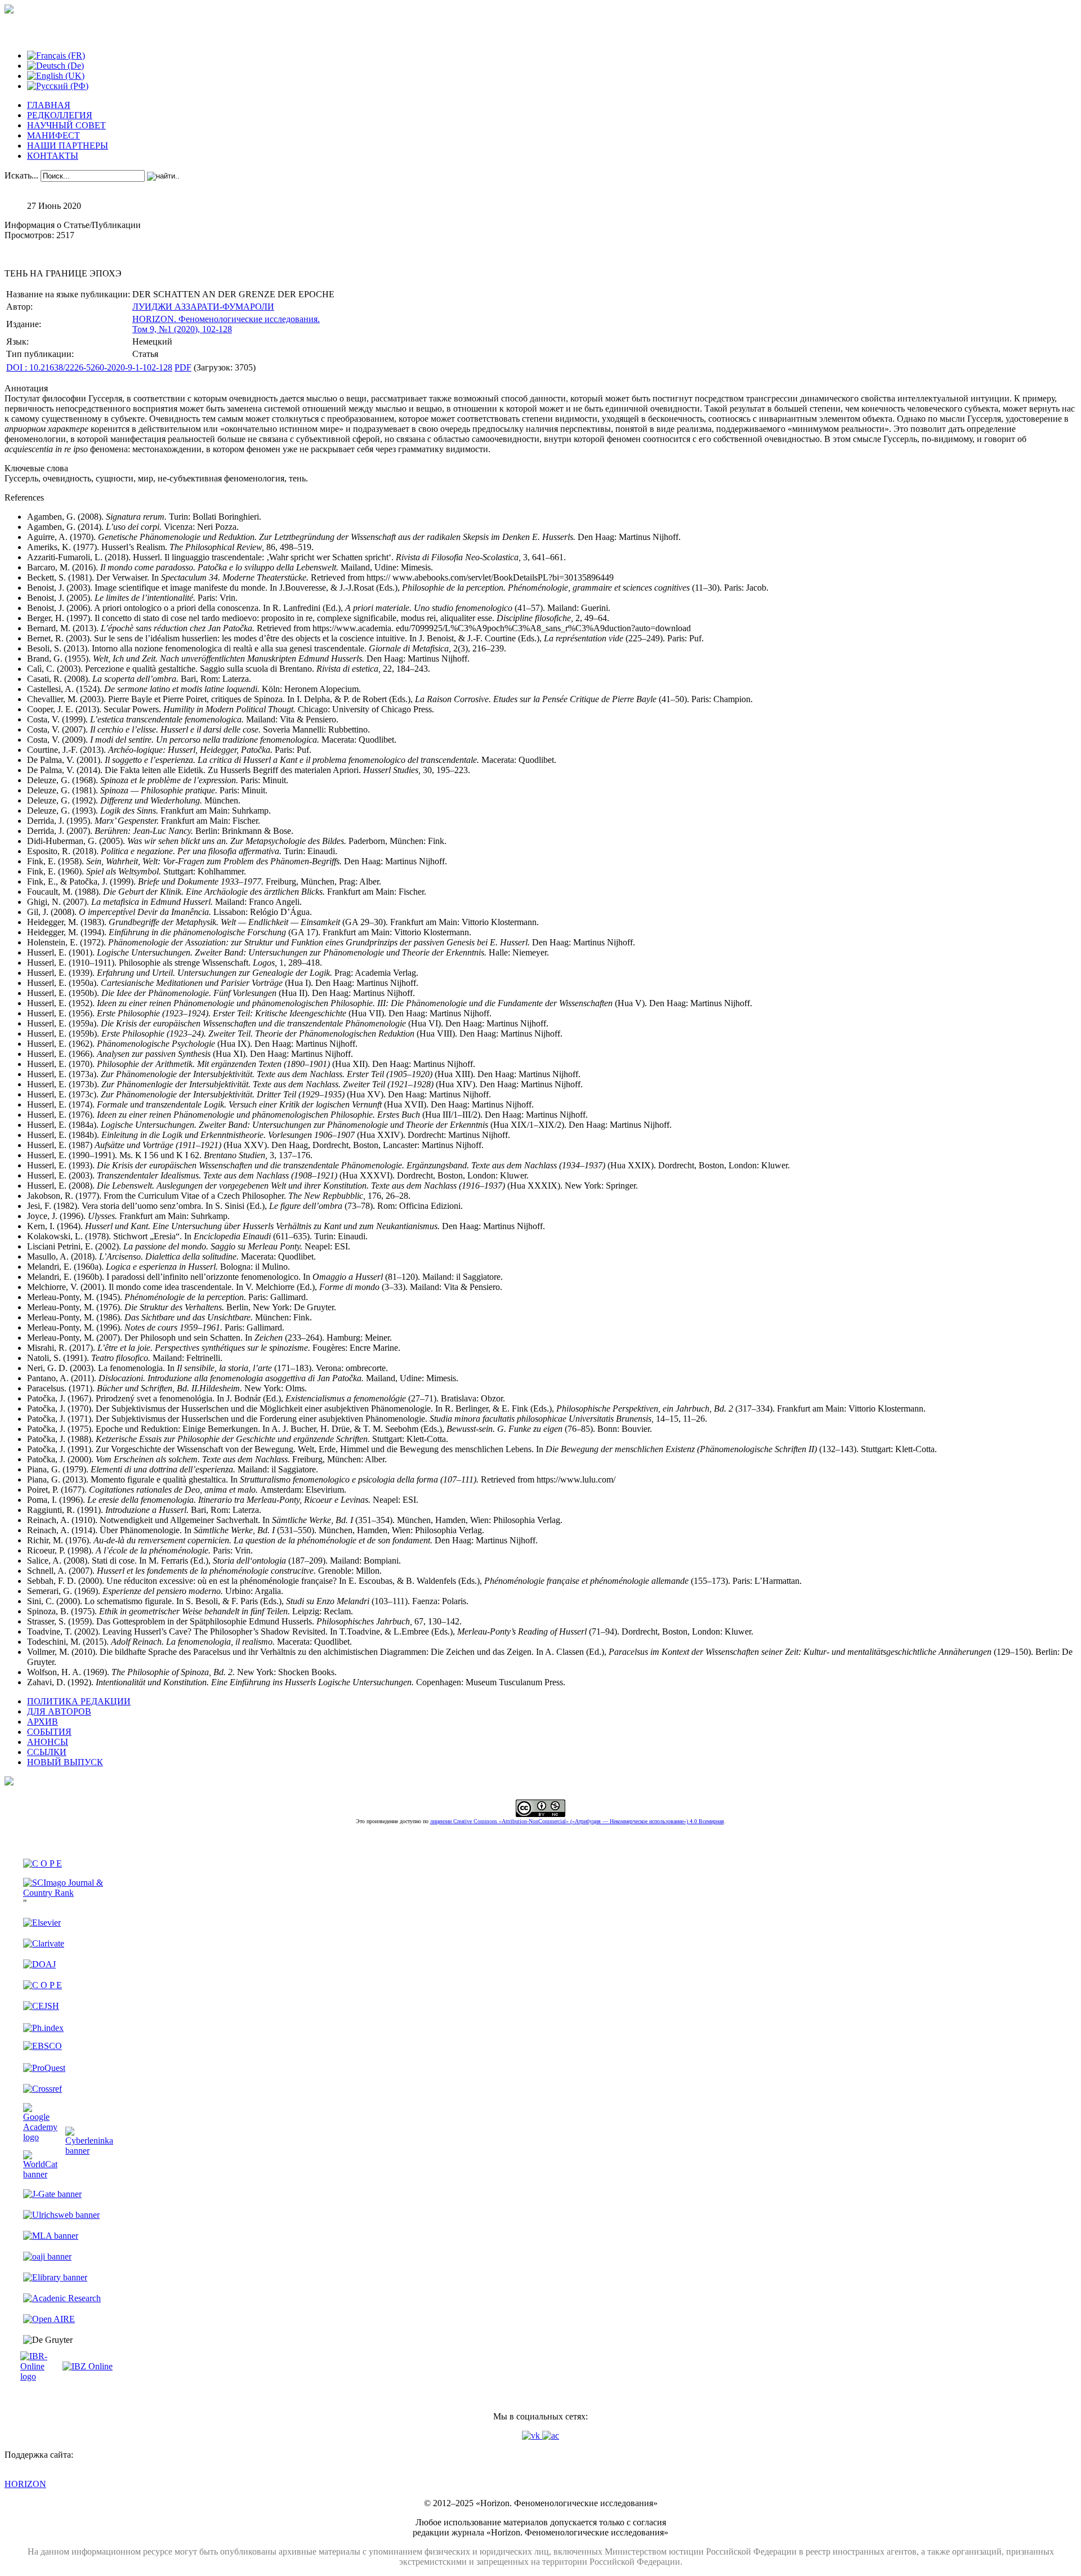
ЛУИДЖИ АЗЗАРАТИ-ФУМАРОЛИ (203, 307)
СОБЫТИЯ (49, 1732)
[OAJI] (47, 2256)
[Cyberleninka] (89, 2151)
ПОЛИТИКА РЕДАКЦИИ (79, 1701)
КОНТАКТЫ (53, 156)
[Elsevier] (42, 1923)
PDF (183, 367)
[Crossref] (43, 2089)
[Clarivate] (44, 1943)
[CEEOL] (43, 1985)
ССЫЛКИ (47, 1752)
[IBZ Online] (88, 2366)
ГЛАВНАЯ (49, 105)
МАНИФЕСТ (53, 135)
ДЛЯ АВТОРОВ (59, 1711)
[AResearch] (62, 2298)
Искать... (21, 175)
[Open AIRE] (49, 2319)
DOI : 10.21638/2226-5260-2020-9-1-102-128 (89, 367)
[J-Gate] (52, 2194)
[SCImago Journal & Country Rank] (68, 1893)
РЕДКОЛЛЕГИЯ (60, 115)
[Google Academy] (40, 2137)
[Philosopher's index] (43, 2028)
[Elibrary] (55, 2277)
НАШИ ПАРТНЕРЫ (68, 146)
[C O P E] (43, 1863)
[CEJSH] (41, 2006)
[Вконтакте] (532, 2436)
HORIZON (25, 2484)
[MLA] (51, 2236)
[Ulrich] (61, 2215)
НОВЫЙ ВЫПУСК (65, 1762)
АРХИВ (43, 1722)
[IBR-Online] (40, 2376)
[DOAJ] (39, 1964)
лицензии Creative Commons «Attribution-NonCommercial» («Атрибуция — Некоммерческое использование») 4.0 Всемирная (577, 1821)
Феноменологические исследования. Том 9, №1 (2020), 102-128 (226, 324)
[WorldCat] (40, 2174)
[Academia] (551, 2436)
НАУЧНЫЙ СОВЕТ (66, 125)
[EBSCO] (43, 2046)
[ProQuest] (44, 2068)
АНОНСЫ (48, 1742)
